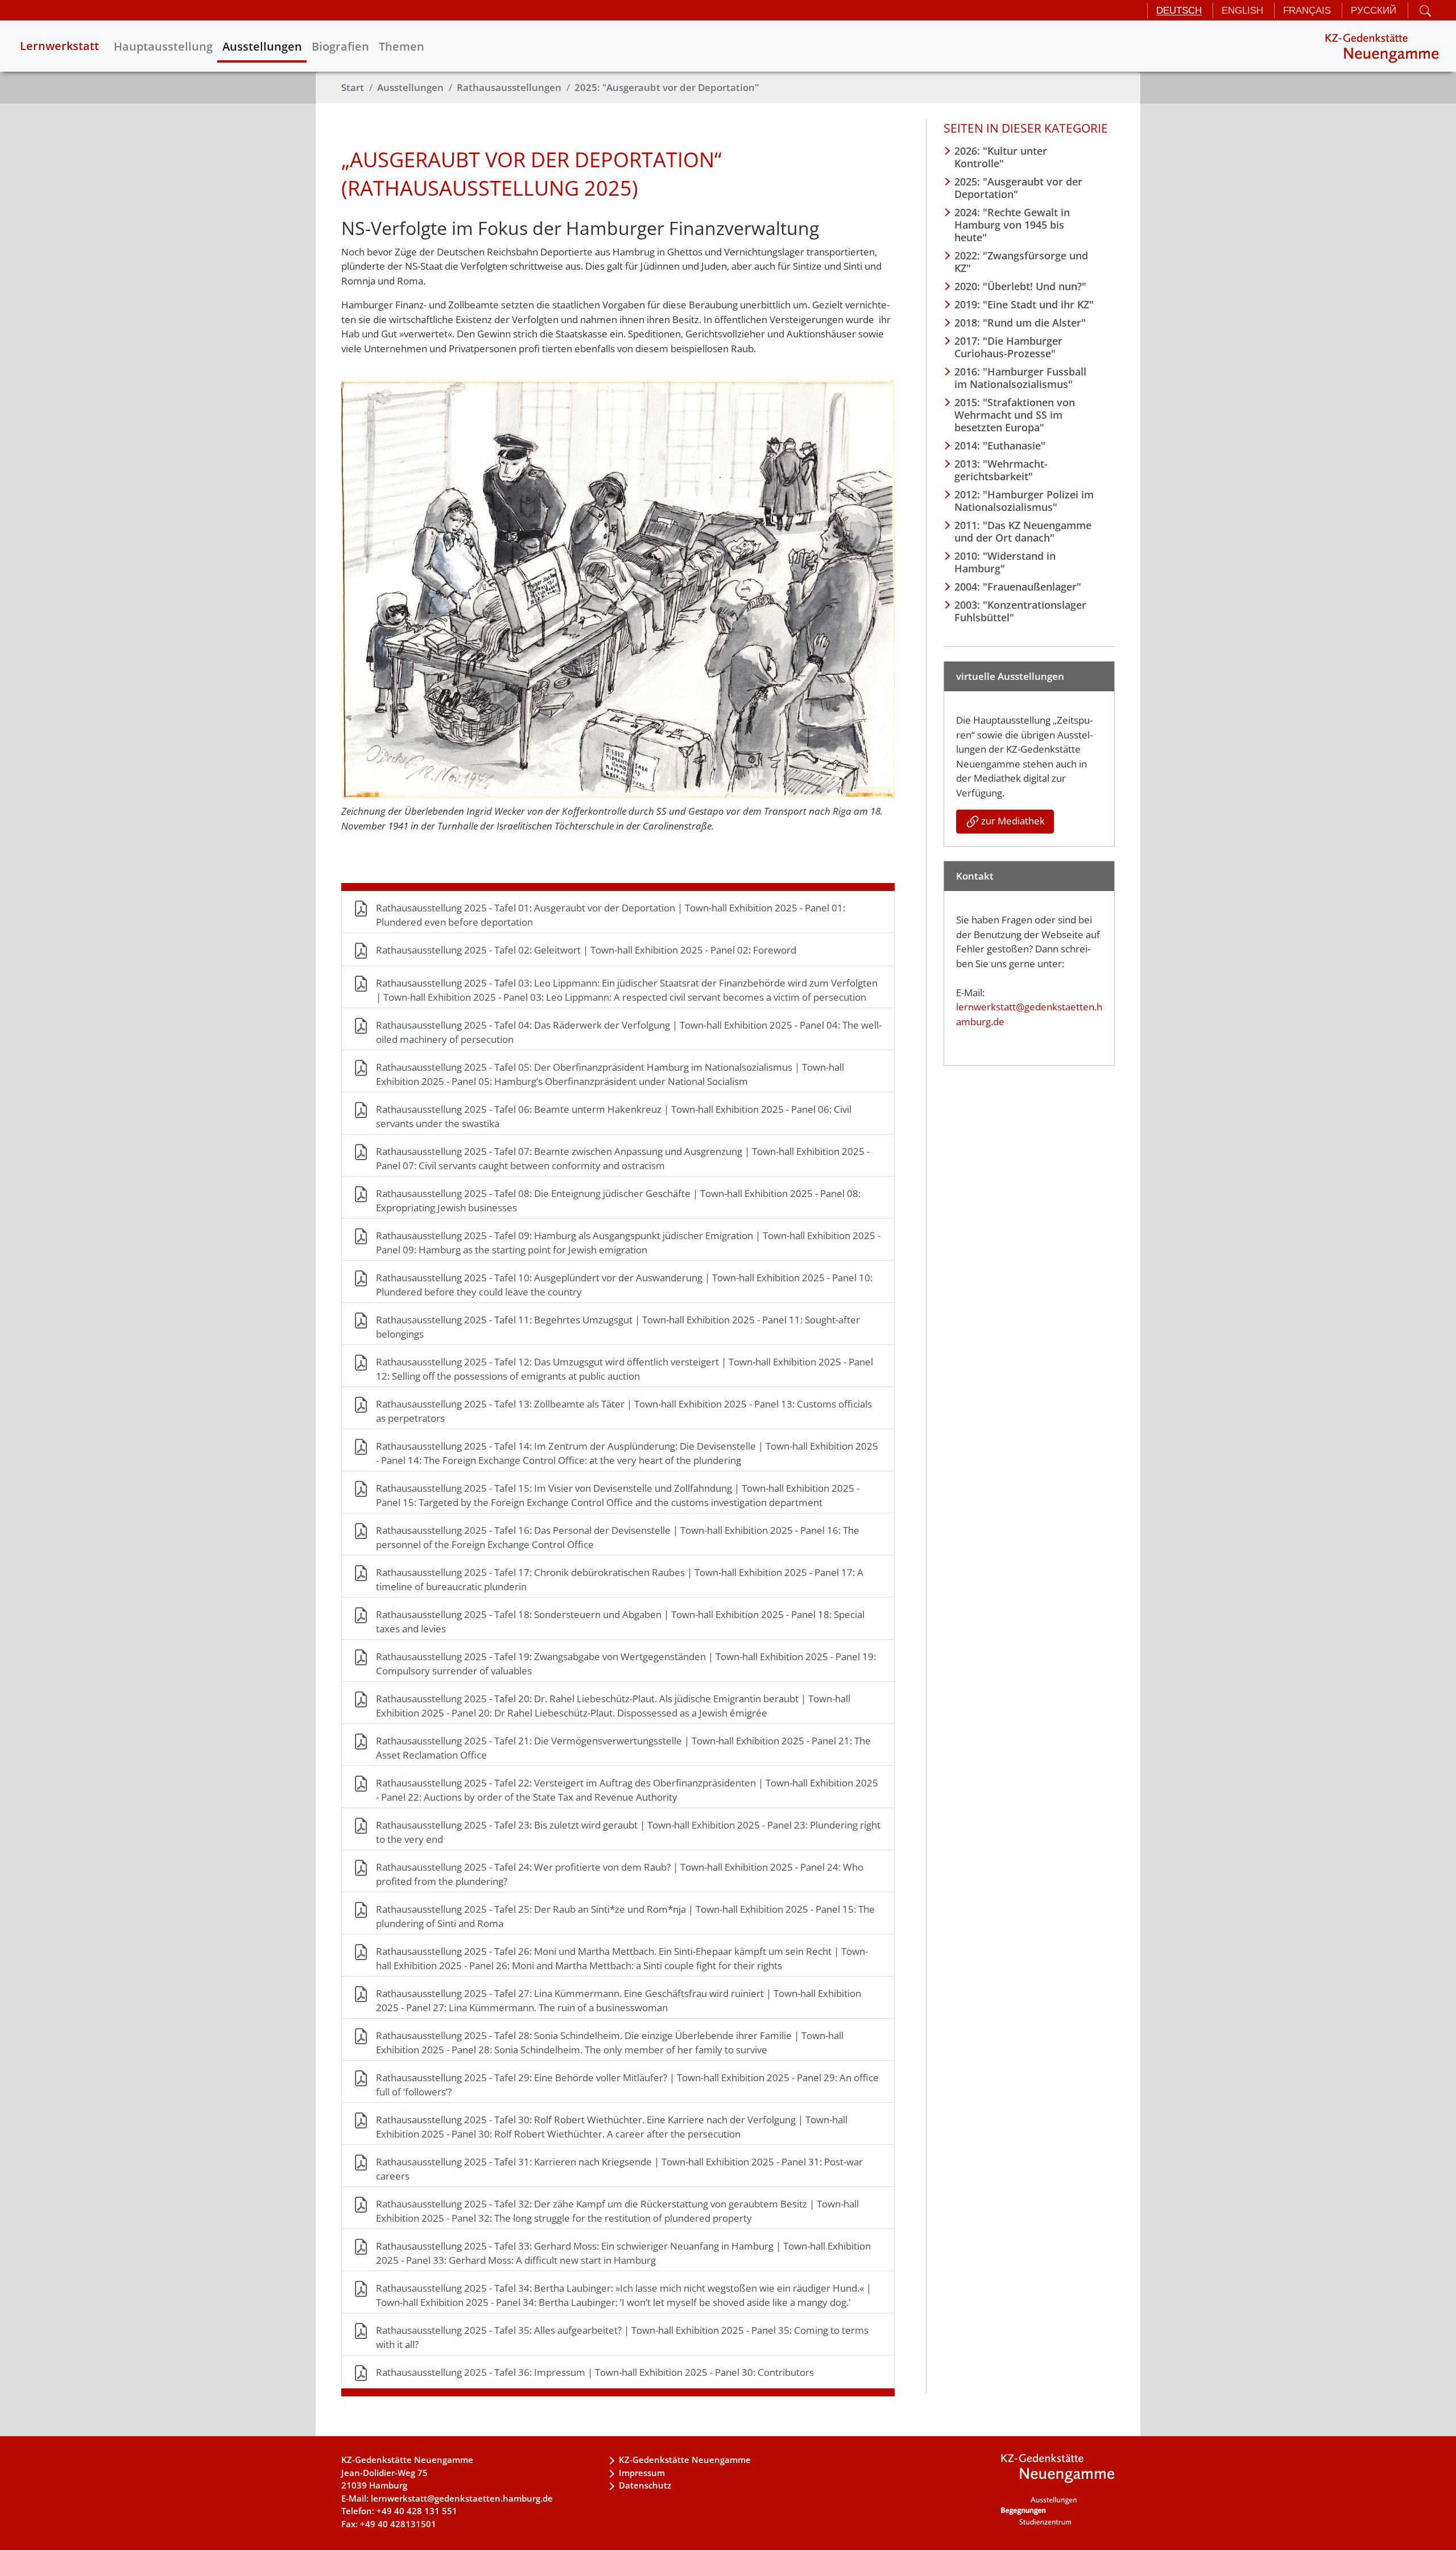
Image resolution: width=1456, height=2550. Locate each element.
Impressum (642, 2473)
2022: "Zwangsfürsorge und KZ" (1021, 262)
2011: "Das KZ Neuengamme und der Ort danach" (1023, 531)
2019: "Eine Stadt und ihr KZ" (1024, 304)
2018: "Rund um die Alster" (1020, 323)
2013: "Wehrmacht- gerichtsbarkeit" (1001, 470)
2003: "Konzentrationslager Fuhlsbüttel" (1020, 611)
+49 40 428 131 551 (417, 2511)
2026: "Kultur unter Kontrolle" (1001, 157)
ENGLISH (1242, 11)
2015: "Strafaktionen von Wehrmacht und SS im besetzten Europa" (1015, 415)
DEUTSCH (1179, 11)
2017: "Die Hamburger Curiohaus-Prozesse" (1008, 347)
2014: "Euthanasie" (1000, 445)
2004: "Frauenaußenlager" (1018, 587)
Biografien (340, 46)
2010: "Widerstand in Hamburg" (1005, 562)
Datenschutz (645, 2485)
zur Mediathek (1013, 821)
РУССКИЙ (1374, 11)
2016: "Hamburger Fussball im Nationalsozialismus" (1020, 378)
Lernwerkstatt (59, 46)
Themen (402, 46)
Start (353, 87)
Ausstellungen (262, 46)
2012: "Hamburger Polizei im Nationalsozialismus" (1024, 501)
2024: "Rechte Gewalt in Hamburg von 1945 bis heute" (1012, 225)
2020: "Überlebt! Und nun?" (1020, 286)
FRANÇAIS (1307, 11)
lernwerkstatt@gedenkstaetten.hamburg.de (462, 2498)
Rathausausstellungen (509, 87)
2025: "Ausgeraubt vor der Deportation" (667, 87)
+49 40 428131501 (398, 2524)
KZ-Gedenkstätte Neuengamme (685, 2460)
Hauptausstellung (163, 46)
